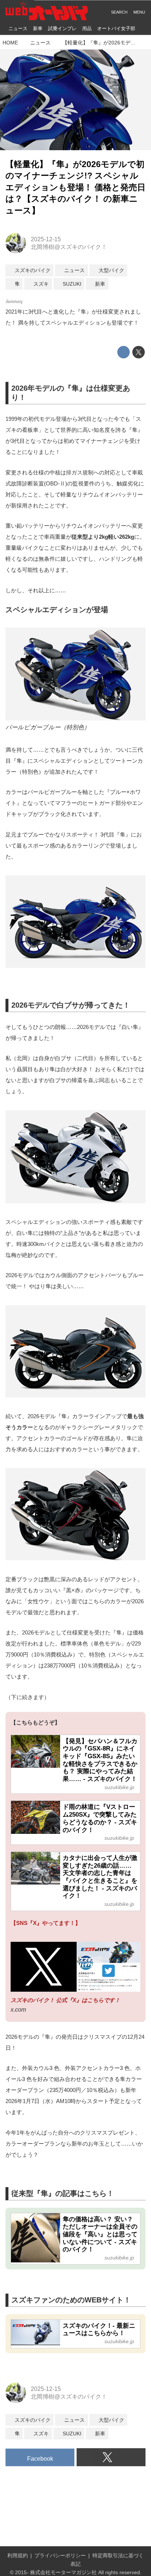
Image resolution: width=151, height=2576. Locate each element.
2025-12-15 (46, 239)
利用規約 (18, 2555)
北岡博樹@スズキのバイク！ (69, 247)
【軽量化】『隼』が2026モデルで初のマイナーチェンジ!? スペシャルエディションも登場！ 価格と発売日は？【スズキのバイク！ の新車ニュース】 (75, 187)
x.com (18, 2009)
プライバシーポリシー (60, 2555)
